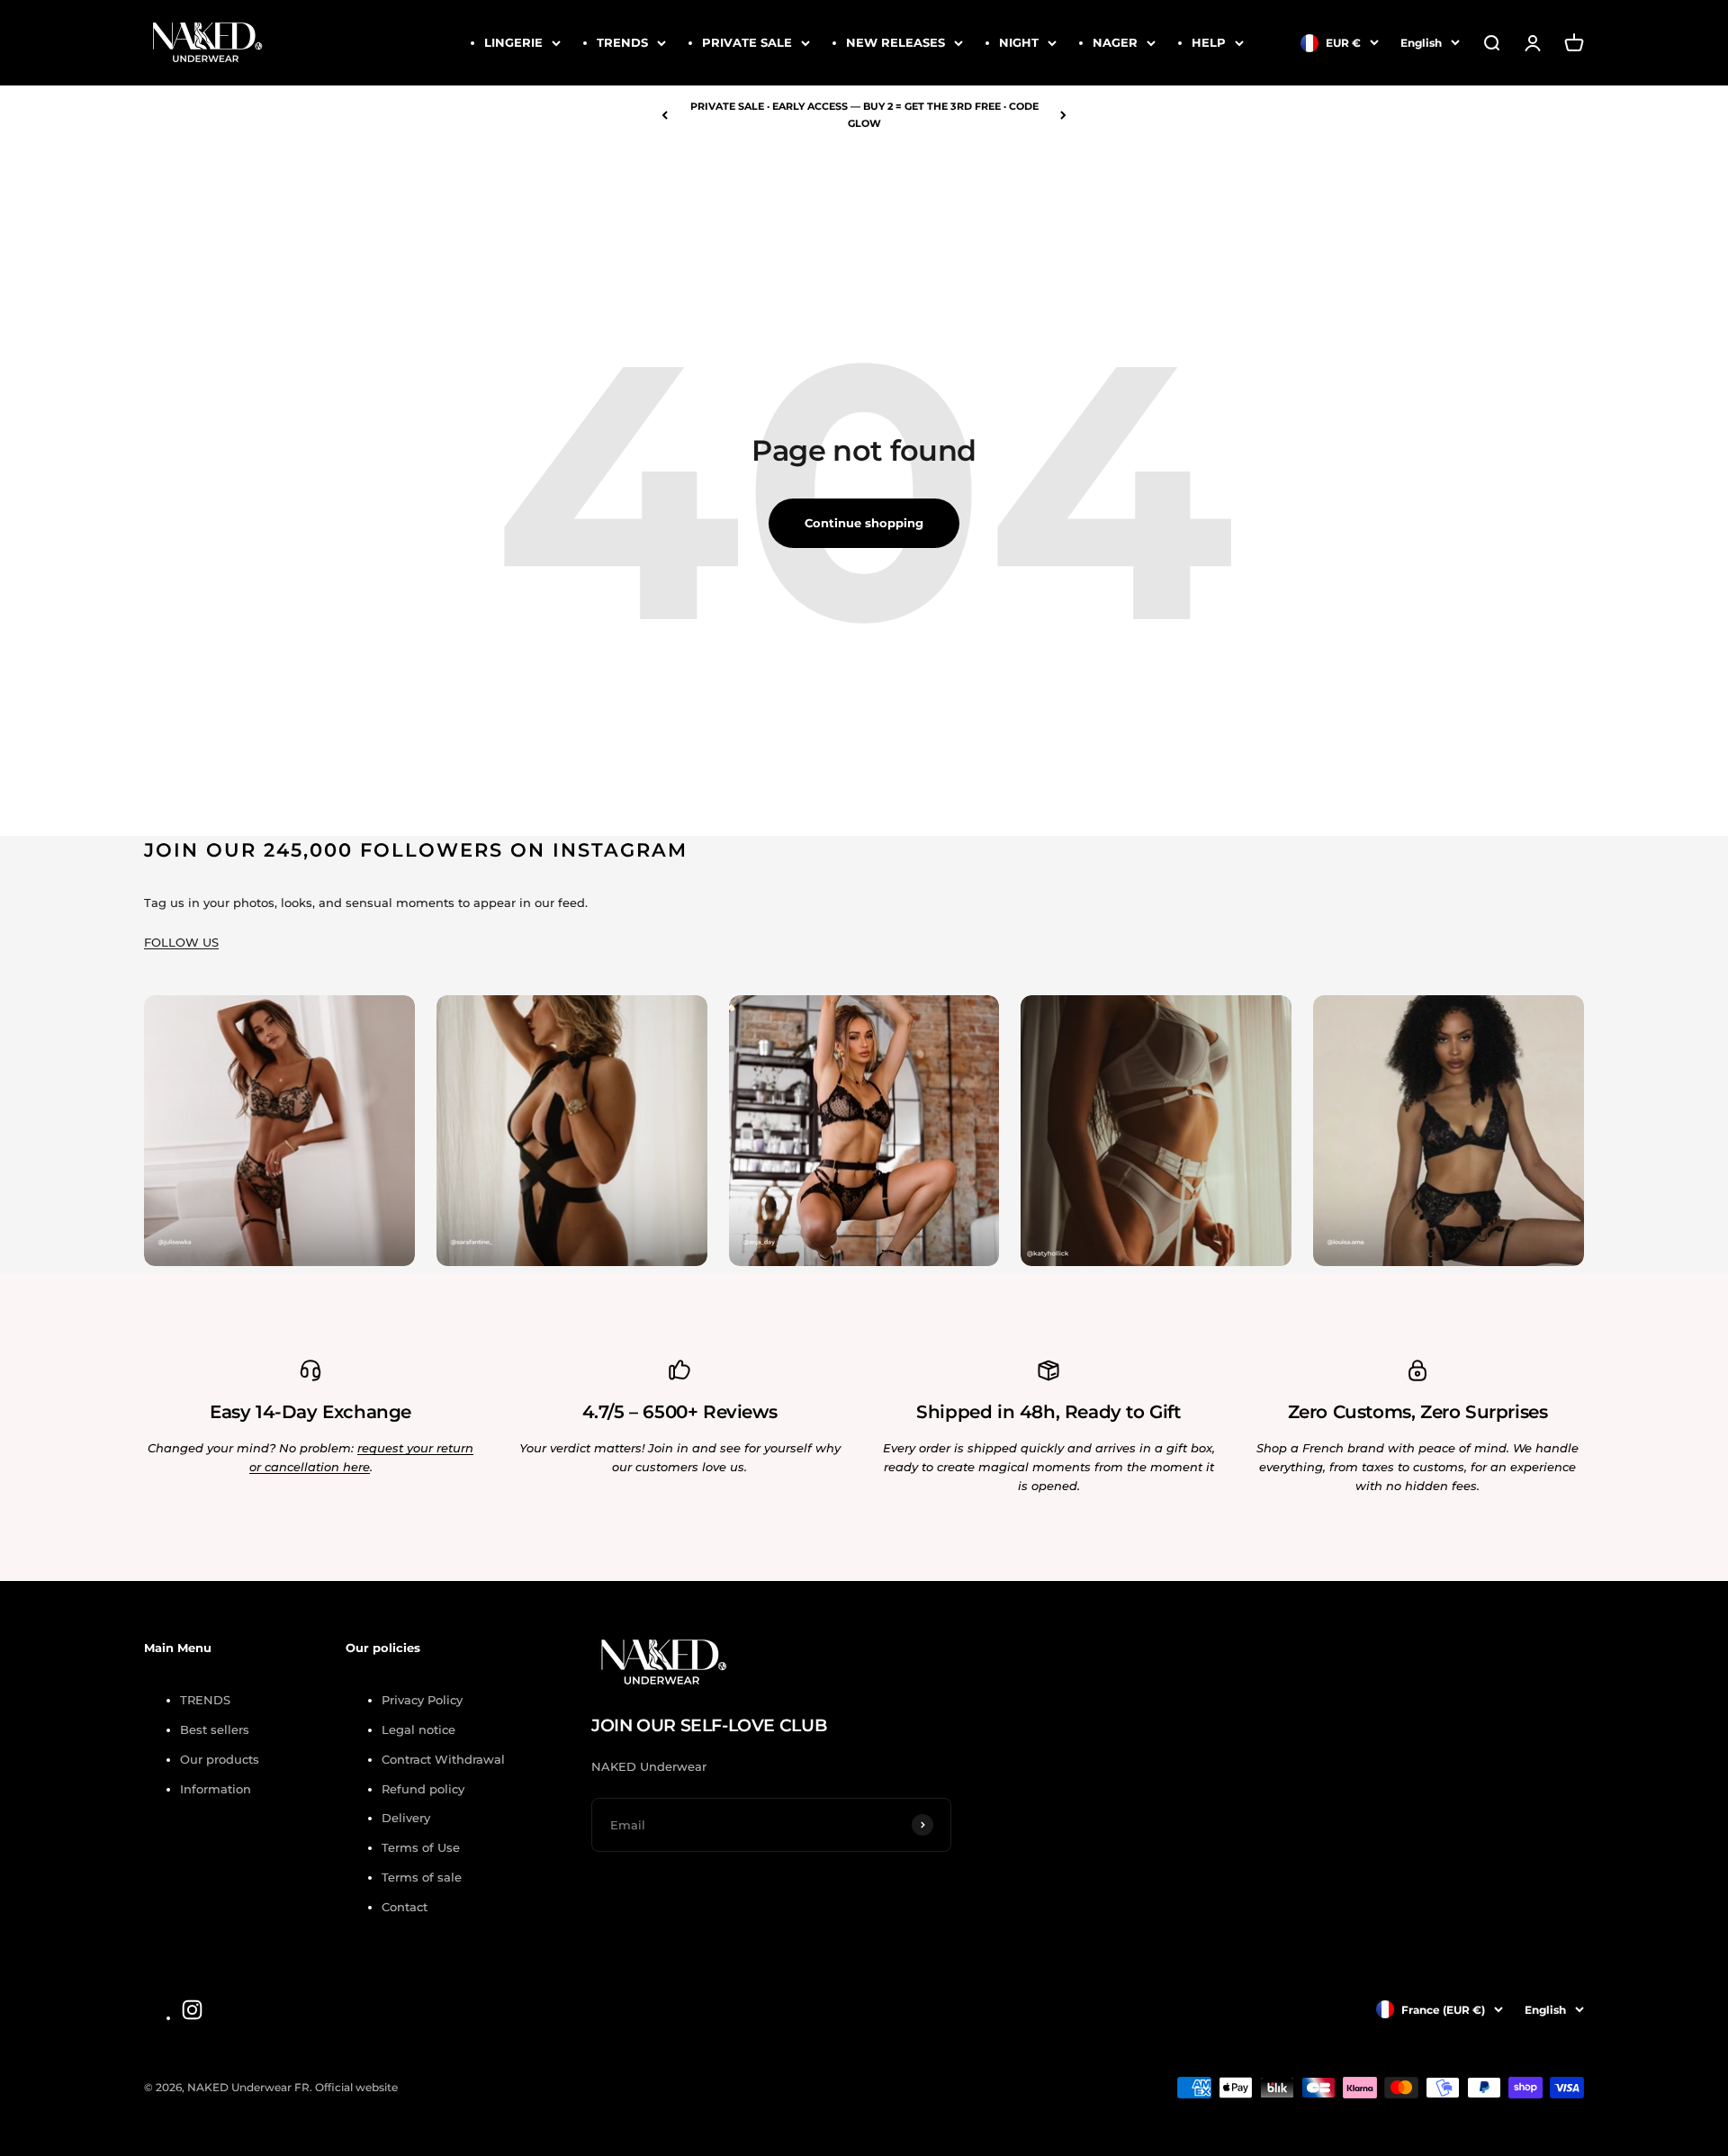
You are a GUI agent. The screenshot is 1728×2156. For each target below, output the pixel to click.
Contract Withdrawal (443, 1759)
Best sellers (215, 1729)
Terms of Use (421, 1847)
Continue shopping (864, 523)
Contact (405, 1907)
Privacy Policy (422, 1700)
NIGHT (1019, 42)
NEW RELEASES (895, 42)
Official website (356, 2087)
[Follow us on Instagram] (192, 2010)
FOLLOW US (181, 942)
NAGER (1115, 42)
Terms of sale (422, 1877)
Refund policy (423, 1789)
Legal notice (418, 1729)
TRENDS (622, 42)
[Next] (1063, 115)
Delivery (406, 1818)
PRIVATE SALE (747, 42)
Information (216, 1789)
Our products (220, 1759)
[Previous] (665, 115)
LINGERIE (513, 42)
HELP (1209, 42)
